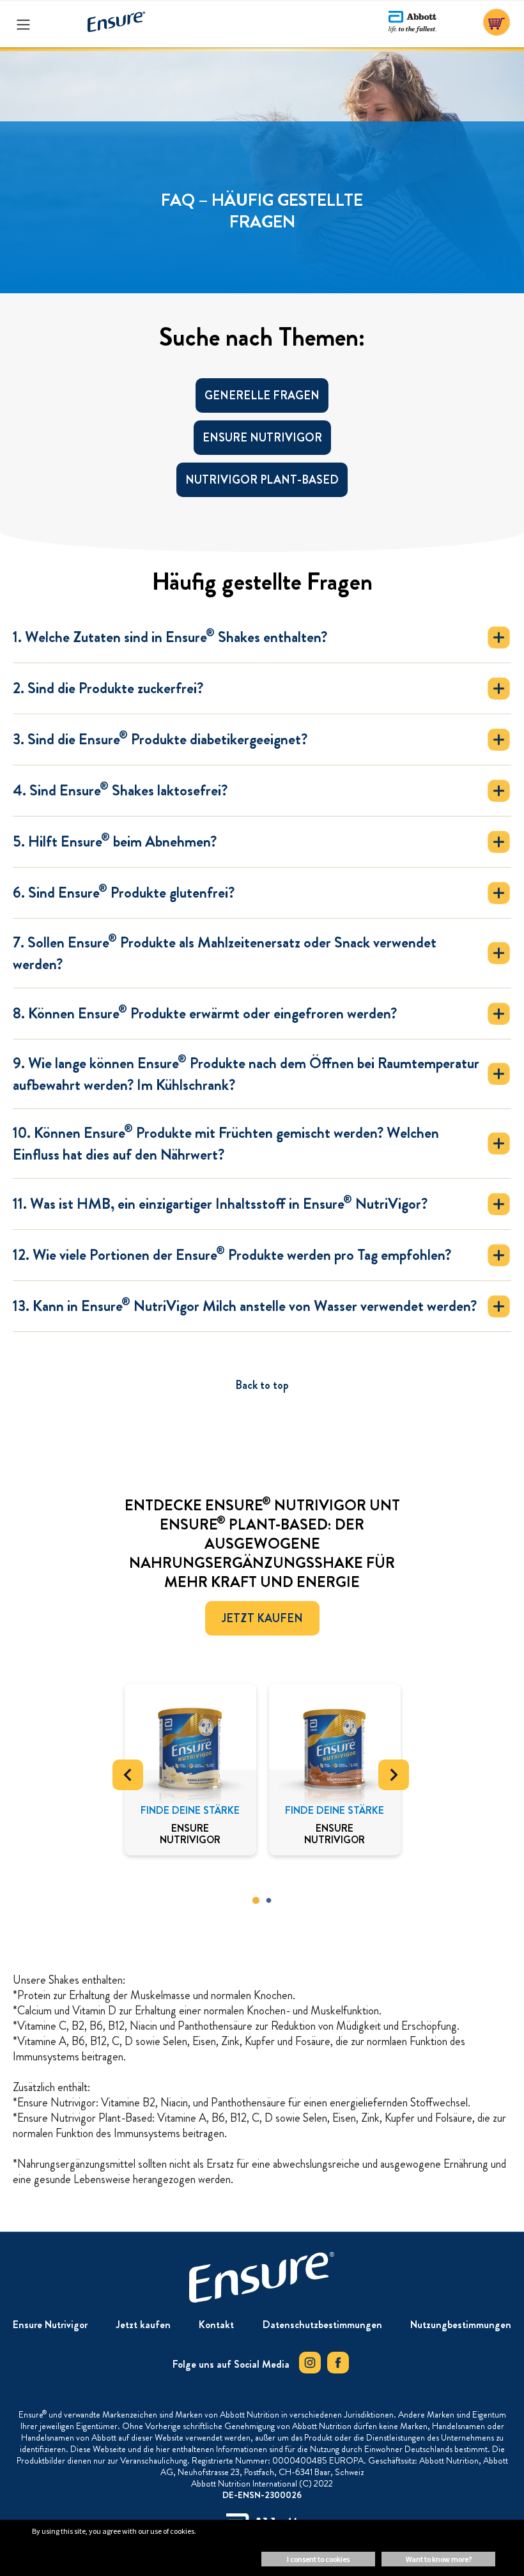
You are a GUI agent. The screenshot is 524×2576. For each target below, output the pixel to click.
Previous (128, 1775)
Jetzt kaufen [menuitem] (143, 2325)
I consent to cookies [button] (318, 2559)
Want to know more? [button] (439, 2559)
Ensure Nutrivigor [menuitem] (50, 2325)
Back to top (262, 1385)
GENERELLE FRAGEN (262, 395)
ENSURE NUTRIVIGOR (262, 438)
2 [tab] (268, 1901)
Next (394, 1775)
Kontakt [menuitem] (216, 2325)
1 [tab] (256, 1901)
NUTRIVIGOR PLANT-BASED (262, 480)
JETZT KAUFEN (262, 1618)
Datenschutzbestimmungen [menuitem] (322, 2325)
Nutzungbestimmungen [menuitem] (461, 2325)
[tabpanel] (190, 1769)
